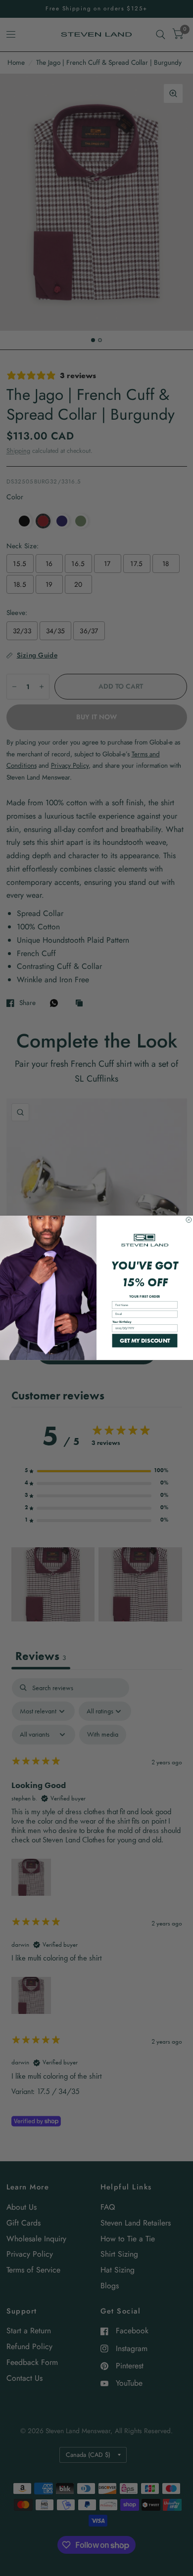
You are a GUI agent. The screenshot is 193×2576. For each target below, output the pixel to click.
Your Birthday (122, 1322)
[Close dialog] (189, 1220)
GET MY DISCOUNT (145, 1341)
